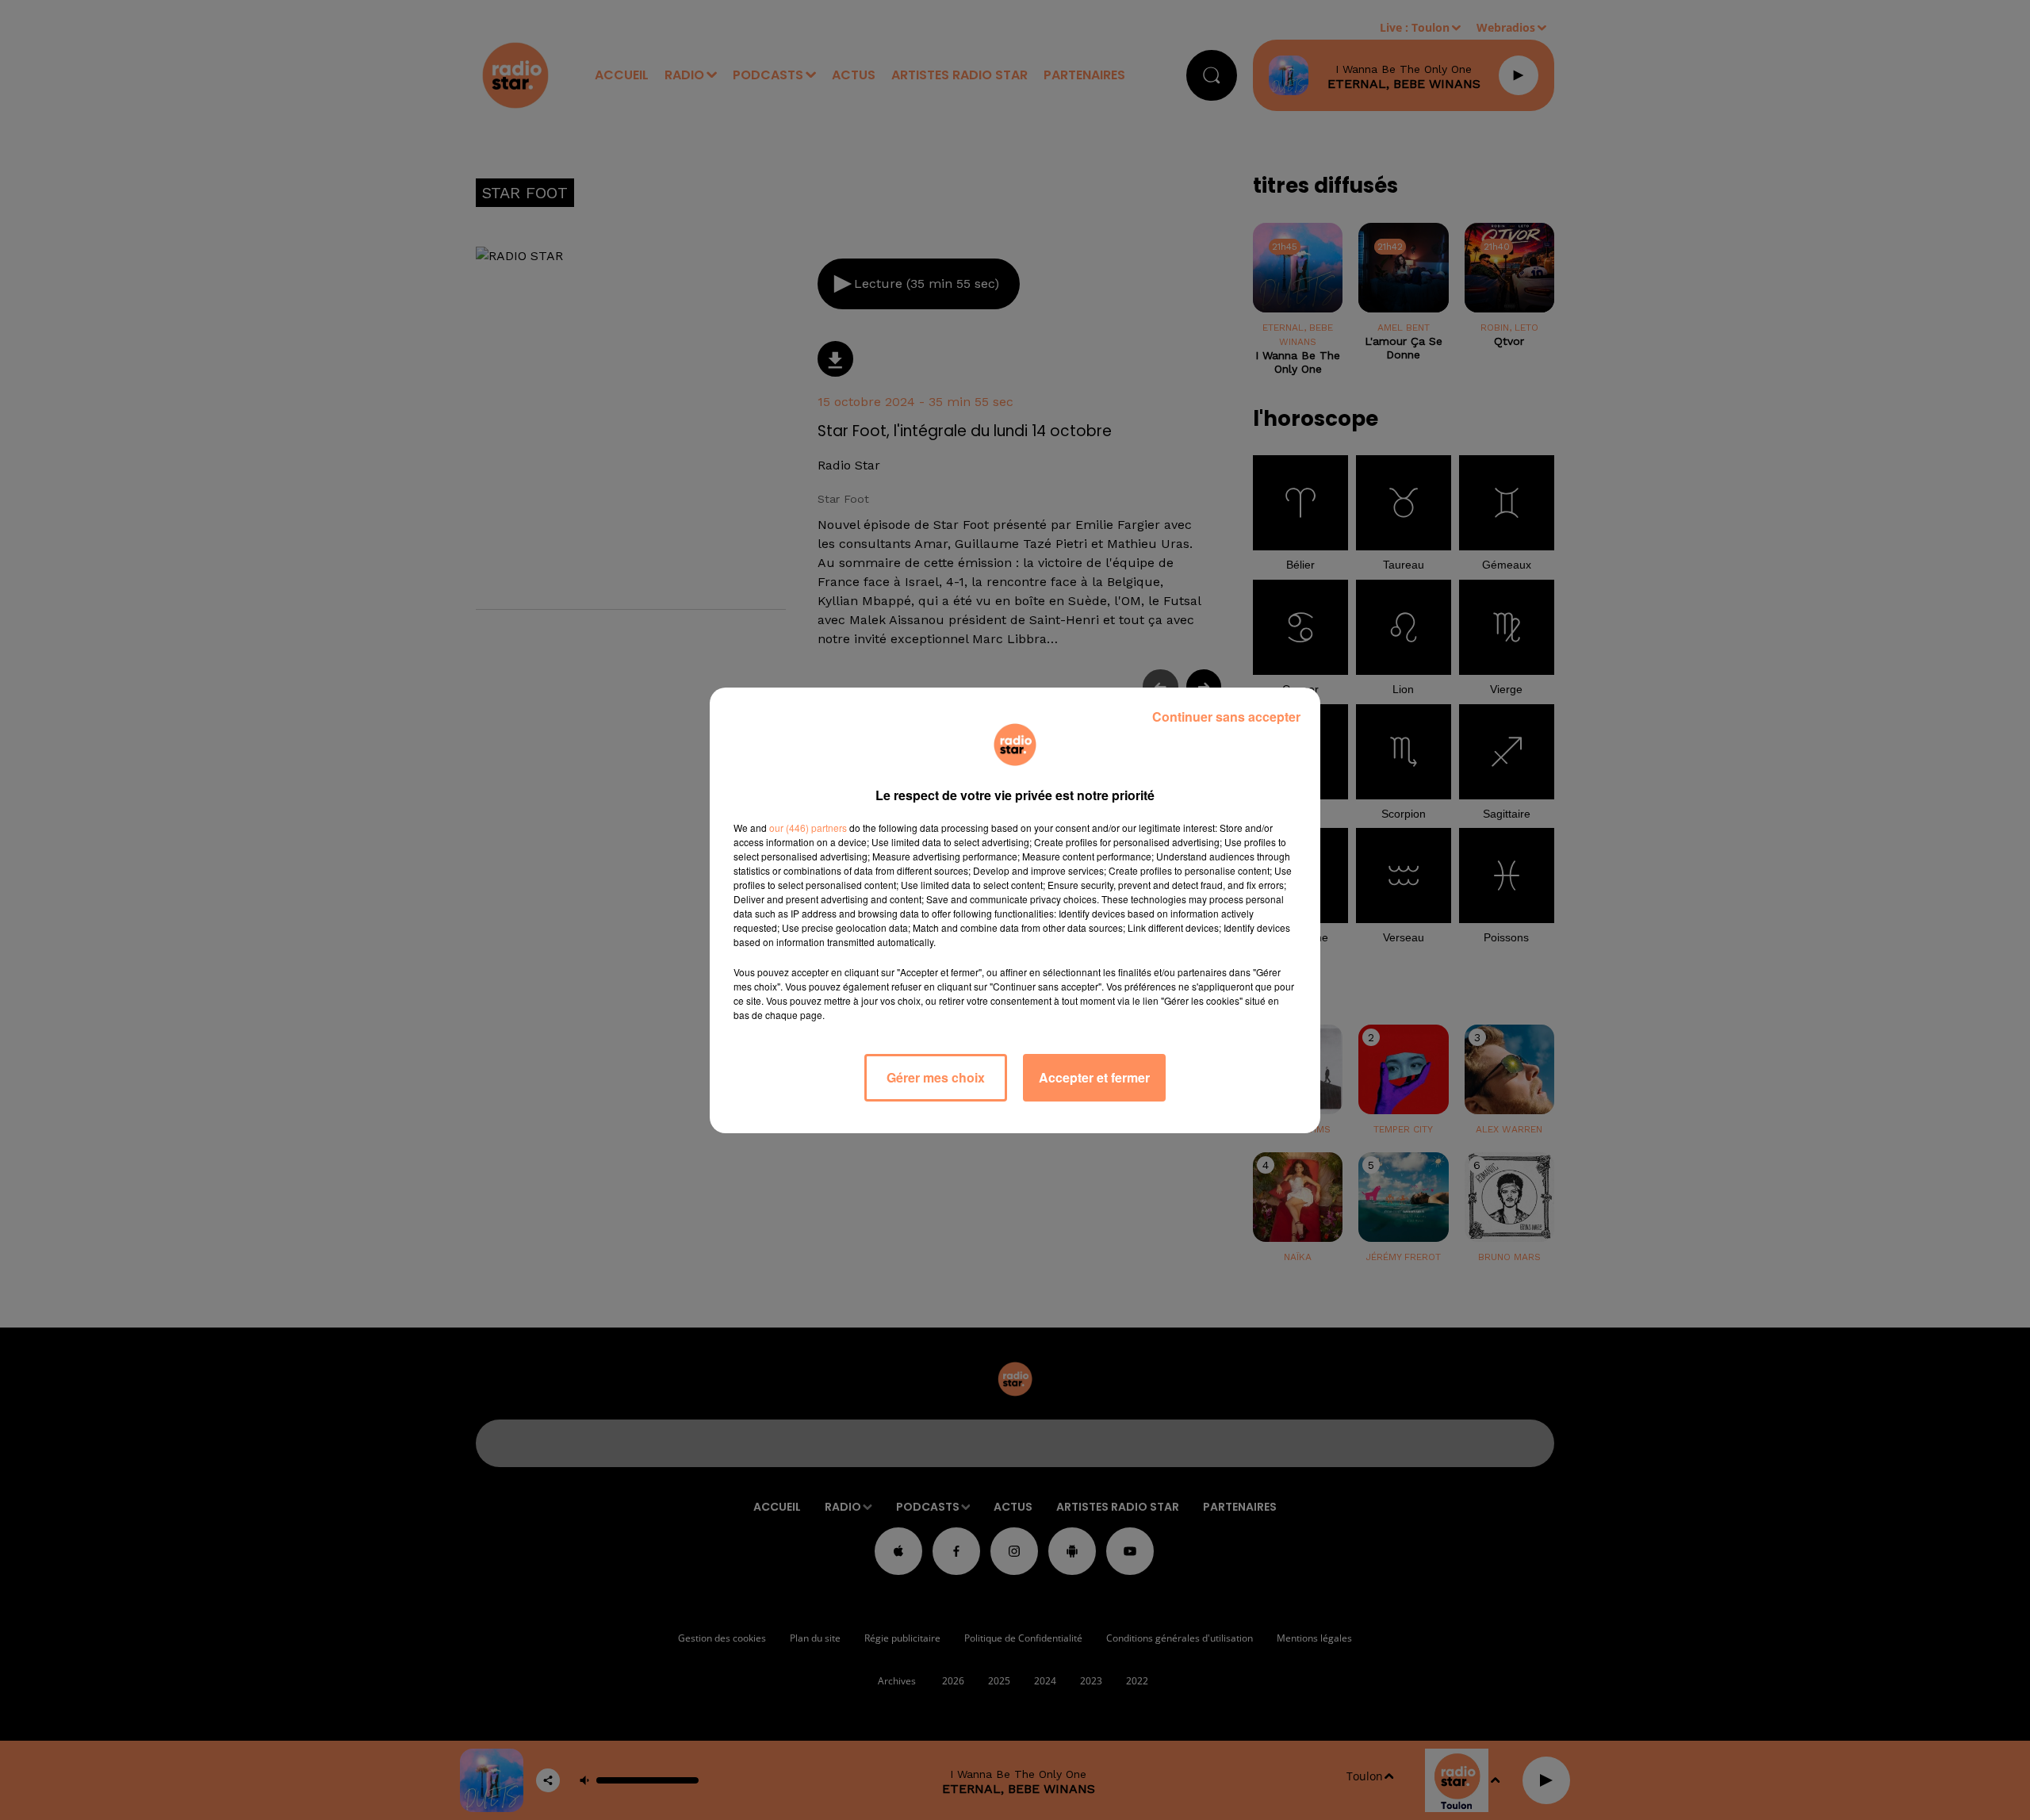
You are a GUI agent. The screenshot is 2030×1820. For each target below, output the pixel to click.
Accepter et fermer (1094, 1077)
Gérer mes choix (936, 1077)
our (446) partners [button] (808, 828)
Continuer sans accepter (1226, 717)
